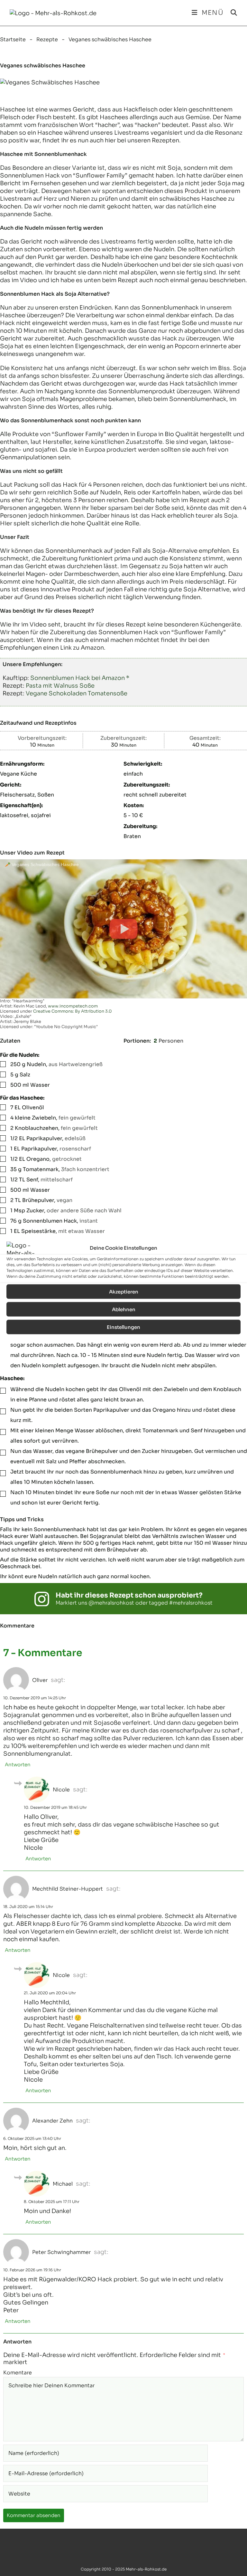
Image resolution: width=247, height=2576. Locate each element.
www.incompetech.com (73, 1006)
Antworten (18, 1765)
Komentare (18, 2373)
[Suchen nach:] (232, 13)
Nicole (61, 1790)
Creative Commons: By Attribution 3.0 (72, 1011)
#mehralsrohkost (191, 1603)
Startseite (13, 39)
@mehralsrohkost (111, 1603)
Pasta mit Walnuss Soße (60, 686)
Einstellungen (123, 1327)
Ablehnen (124, 1309)
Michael (63, 2184)
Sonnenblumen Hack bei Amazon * (80, 678)
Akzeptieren (124, 1291)
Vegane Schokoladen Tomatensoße (77, 693)
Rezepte (47, 39)
